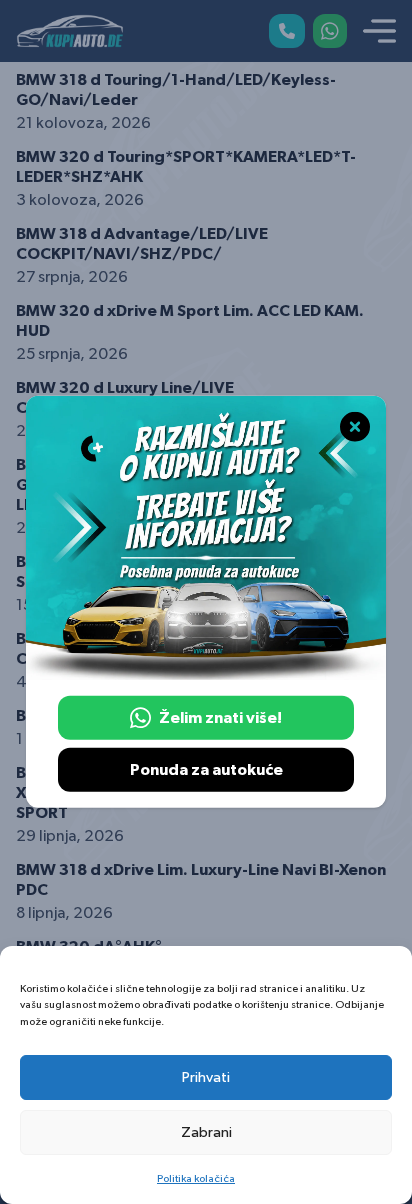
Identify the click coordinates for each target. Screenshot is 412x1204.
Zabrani (206, 1132)
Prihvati (206, 1077)
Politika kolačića (196, 1178)
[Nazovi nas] (287, 31)
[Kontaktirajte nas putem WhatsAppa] (330, 31)
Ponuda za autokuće (206, 770)
